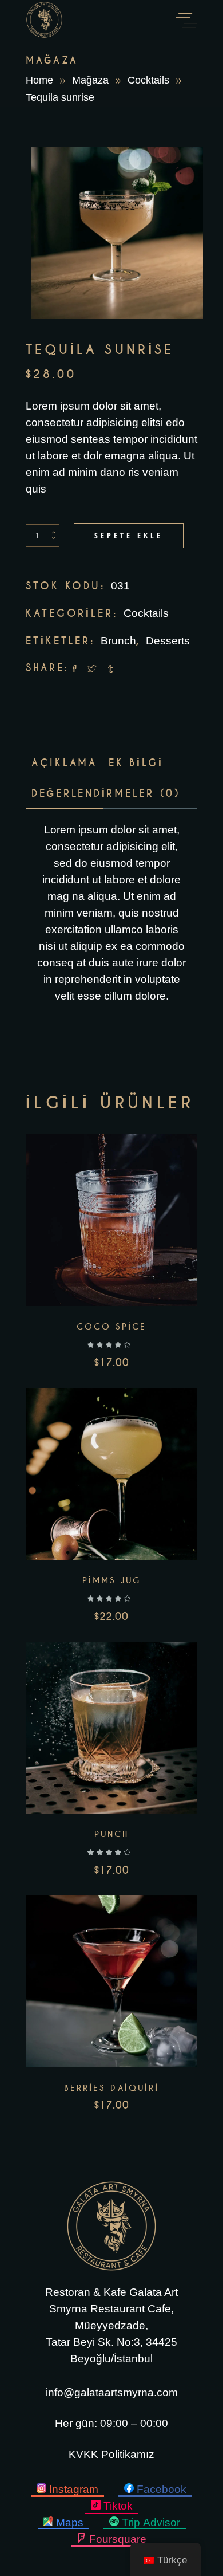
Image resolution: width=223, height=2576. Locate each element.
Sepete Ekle (129, 535)
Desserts (168, 641)
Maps (70, 2522)
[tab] (64, 763)
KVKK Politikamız (111, 2454)
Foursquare (118, 2539)
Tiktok (118, 2506)
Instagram (74, 2489)
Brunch (118, 641)
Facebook (162, 2489)
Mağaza (90, 80)
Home (39, 80)
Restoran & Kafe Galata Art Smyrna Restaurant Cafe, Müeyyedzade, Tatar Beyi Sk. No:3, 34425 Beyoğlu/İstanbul (111, 2325)
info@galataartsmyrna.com (112, 2392)
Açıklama (64, 763)
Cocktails (148, 80)
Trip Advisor (151, 2522)
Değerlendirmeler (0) (106, 793)
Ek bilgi (136, 763)
